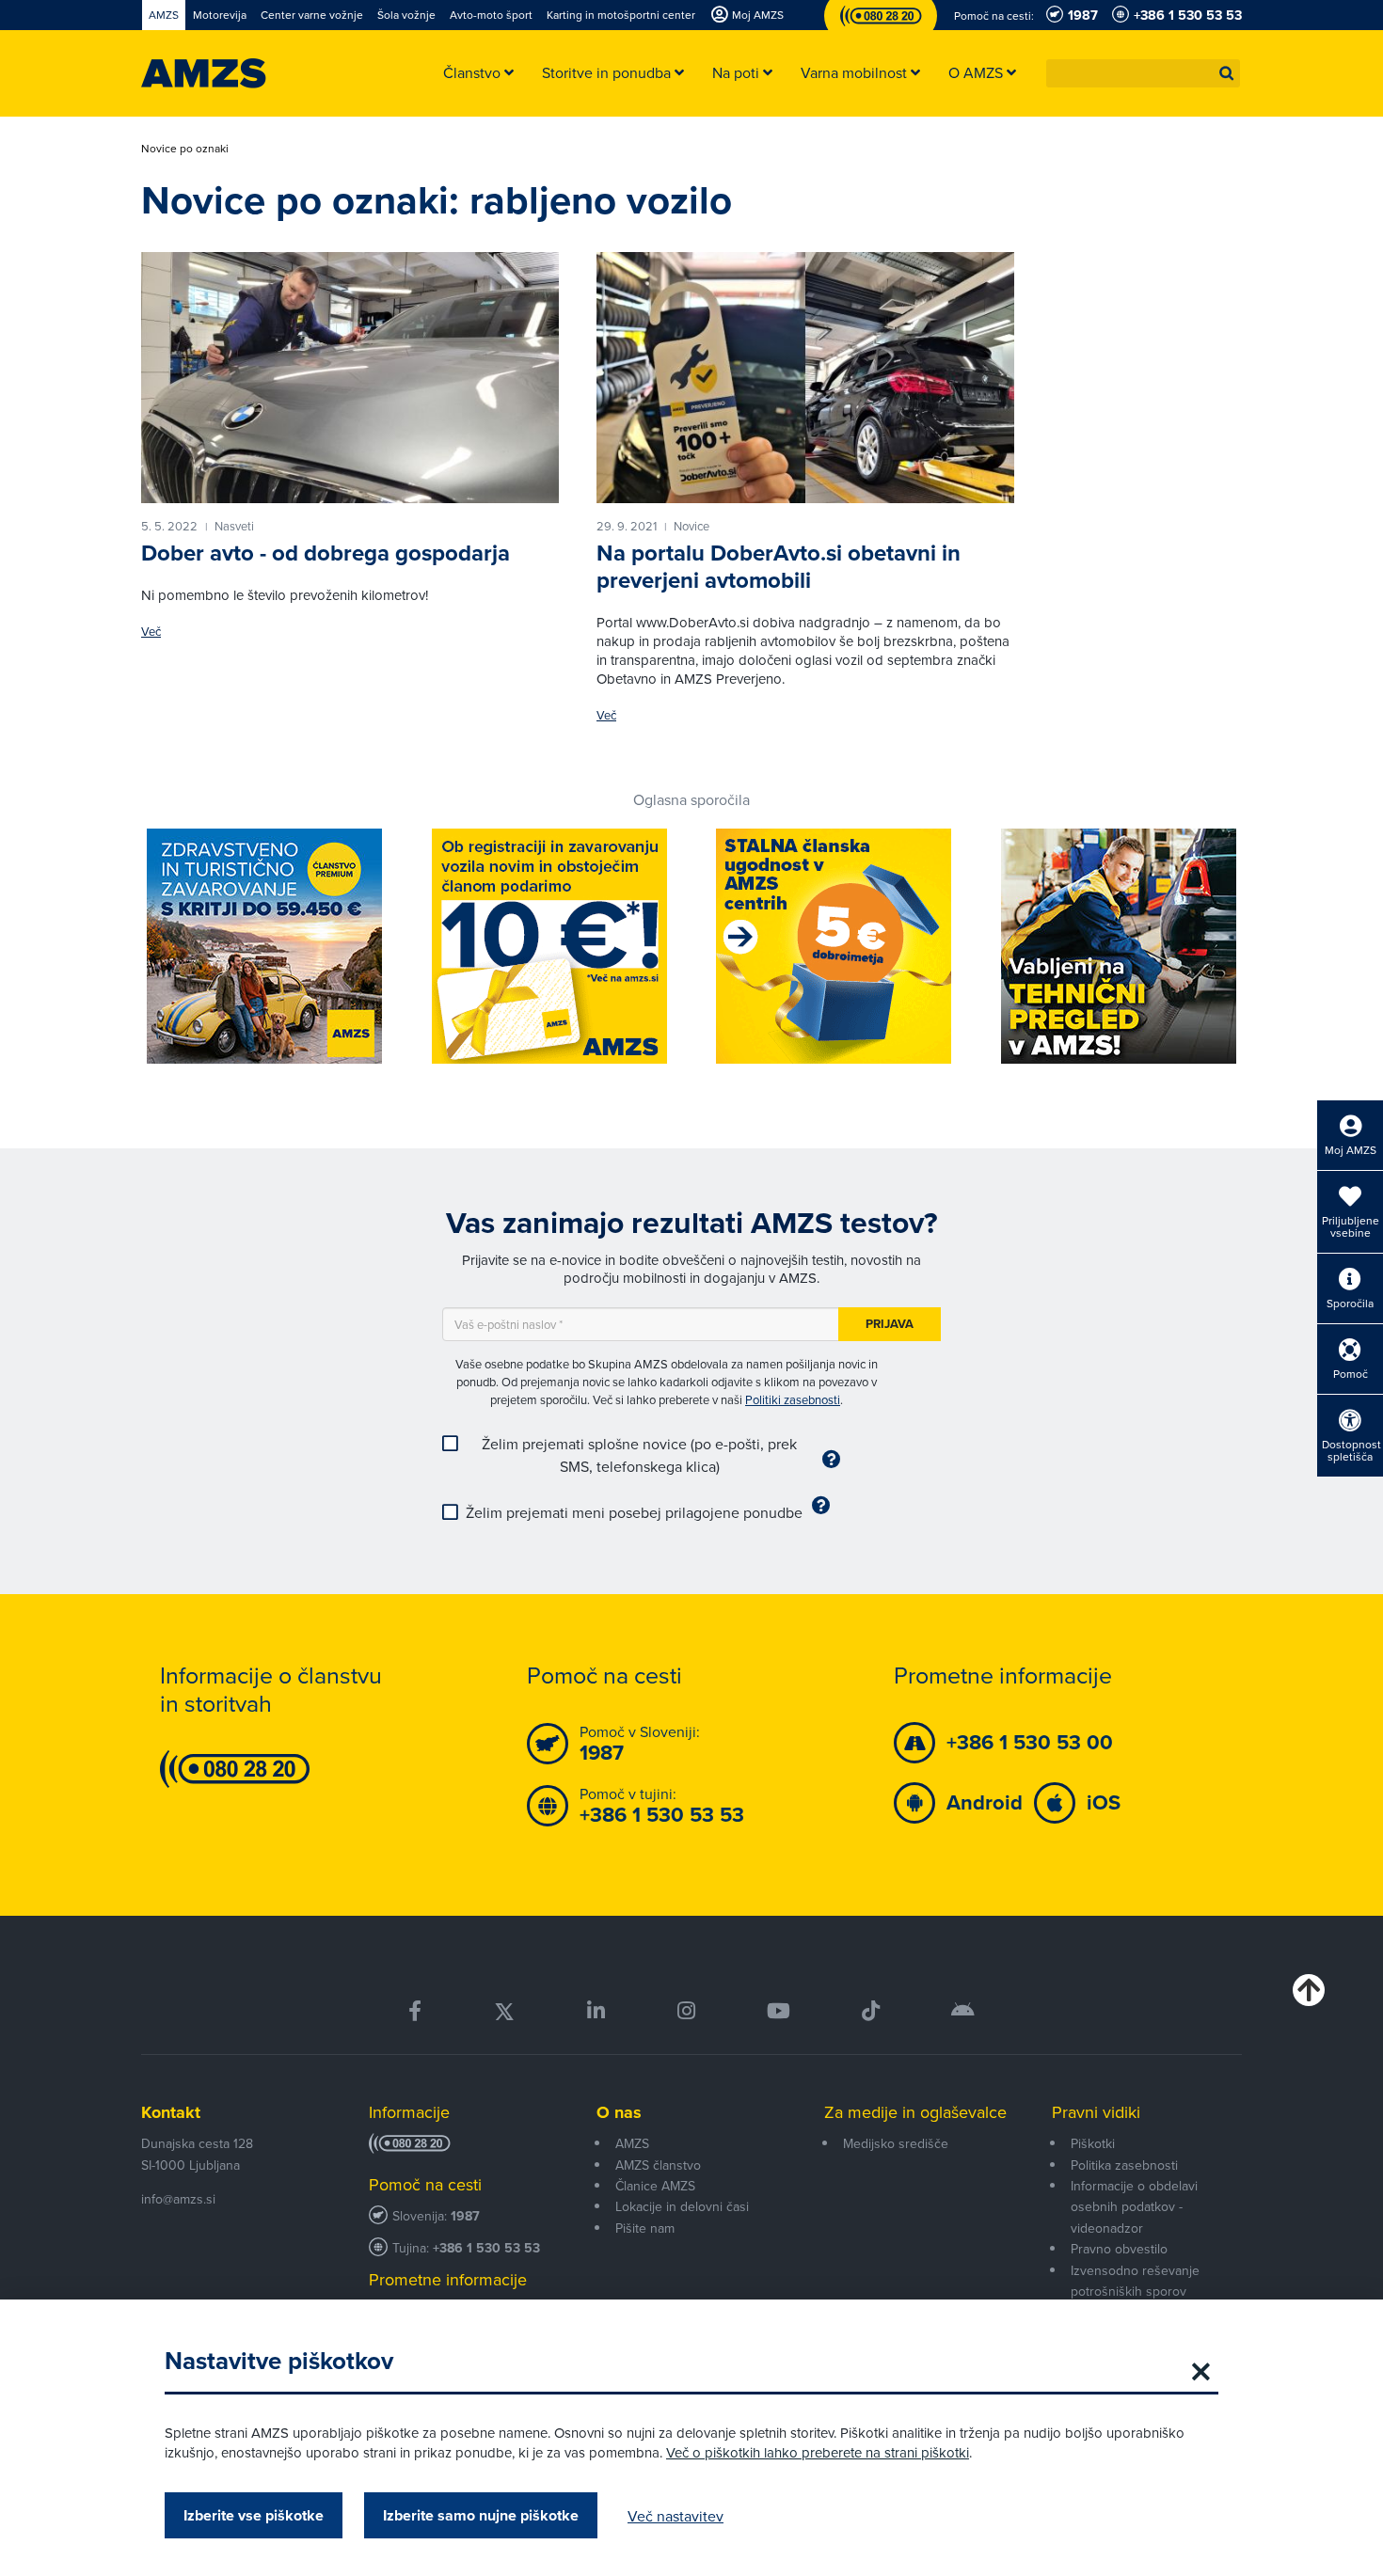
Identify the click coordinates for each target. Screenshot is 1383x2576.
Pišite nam (645, 2228)
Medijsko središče (896, 2143)
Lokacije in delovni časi (682, 2206)
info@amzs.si (178, 2199)
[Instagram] (685, 2011)
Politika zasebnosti (1124, 2165)
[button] (1227, 73)
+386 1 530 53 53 (486, 2248)
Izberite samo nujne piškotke (481, 2515)
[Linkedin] (596, 2011)
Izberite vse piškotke (254, 2515)
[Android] (963, 2011)
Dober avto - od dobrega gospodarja (326, 553)
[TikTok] (871, 2011)
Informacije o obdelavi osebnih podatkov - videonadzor (1134, 2207)
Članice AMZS (655, 2186)
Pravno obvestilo (1119, 2249)
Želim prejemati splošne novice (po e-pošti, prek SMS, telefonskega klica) (639, 1455)
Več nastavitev (676, 2516)
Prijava (890, 1324)
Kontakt (171, 2112)
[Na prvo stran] (204, 73)
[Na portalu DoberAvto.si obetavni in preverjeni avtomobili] (805, 377)
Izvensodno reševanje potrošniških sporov (1135, 2281)
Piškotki (1093, 2143)
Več (151, 632)
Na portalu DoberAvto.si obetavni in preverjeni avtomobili (779, 567)
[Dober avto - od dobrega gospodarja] (350, 377)
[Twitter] (504, 2011)
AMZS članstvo (658, 2165)
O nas (619, 2112)
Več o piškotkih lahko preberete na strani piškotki (818, 2452)
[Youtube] (779, 2011)
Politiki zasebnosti (793, 1399)
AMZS (632, 2143)
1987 (465, 2216)
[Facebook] (415, 2011)
